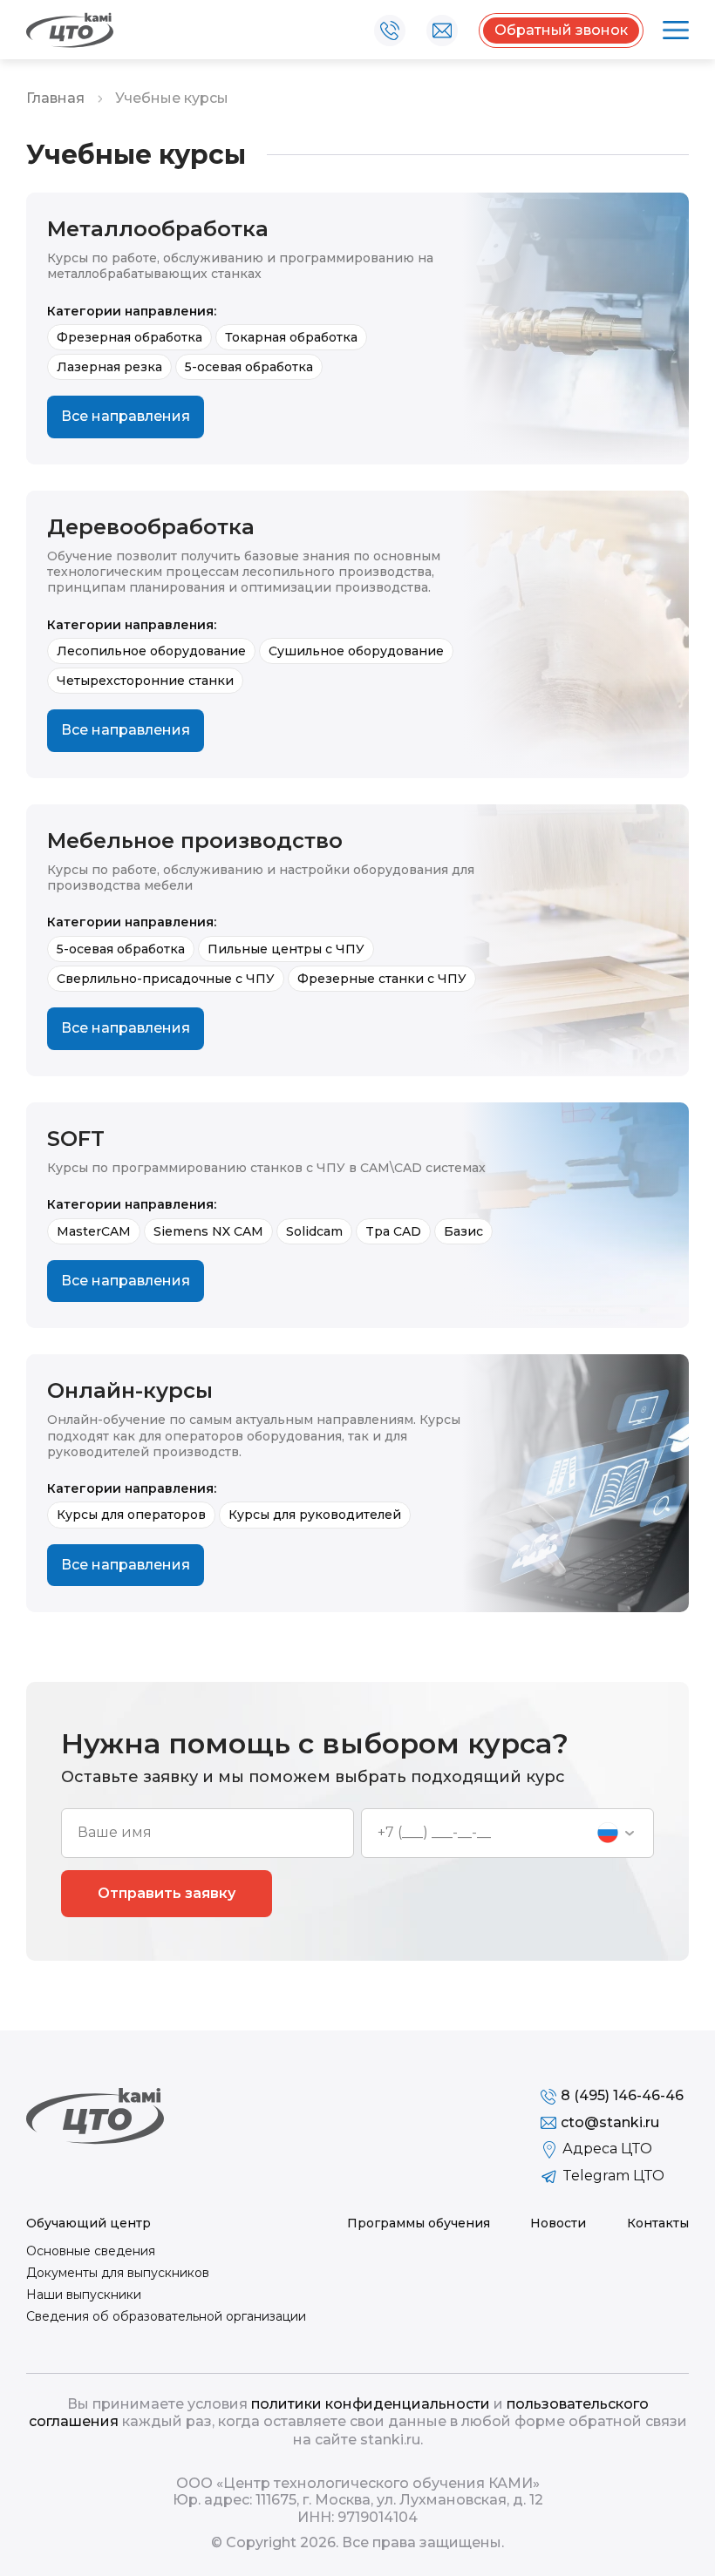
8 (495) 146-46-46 (390, 31)
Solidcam (314, 1231)
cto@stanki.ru (442, 31)
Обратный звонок (561, 30)
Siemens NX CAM (208, 1231)
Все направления (126, 416)
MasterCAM (94, 1231)
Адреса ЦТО (607, 2149)
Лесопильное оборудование (151, 651)
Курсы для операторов (131, 1515)
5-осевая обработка (249, 367)
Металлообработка (158, 229)
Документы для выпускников (118, 2273)
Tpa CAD (393, 1231)
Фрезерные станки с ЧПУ (382, 979)
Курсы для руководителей (315, 1515)
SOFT (76, 1139)
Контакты (658, 2223)
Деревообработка (151, 527)
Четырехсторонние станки (145, 681)
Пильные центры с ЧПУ (286, 949)
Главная (55, 98)
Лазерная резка (109, 367)
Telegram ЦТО (613, 2176)
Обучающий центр (89, 2223)
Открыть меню (673, 31)
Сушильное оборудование (356, 651)
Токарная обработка (291, 337)
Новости (558, 2223)
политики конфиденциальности (371, 2404)
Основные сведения (91, 2251)
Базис (463, 1231)
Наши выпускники (84, 2295)
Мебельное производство (195, 841)
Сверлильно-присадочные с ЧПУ (166, 979)
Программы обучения (419, 2223)
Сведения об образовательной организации (166, 2316)
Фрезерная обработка (129, 337)
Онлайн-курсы (130, 1391)
